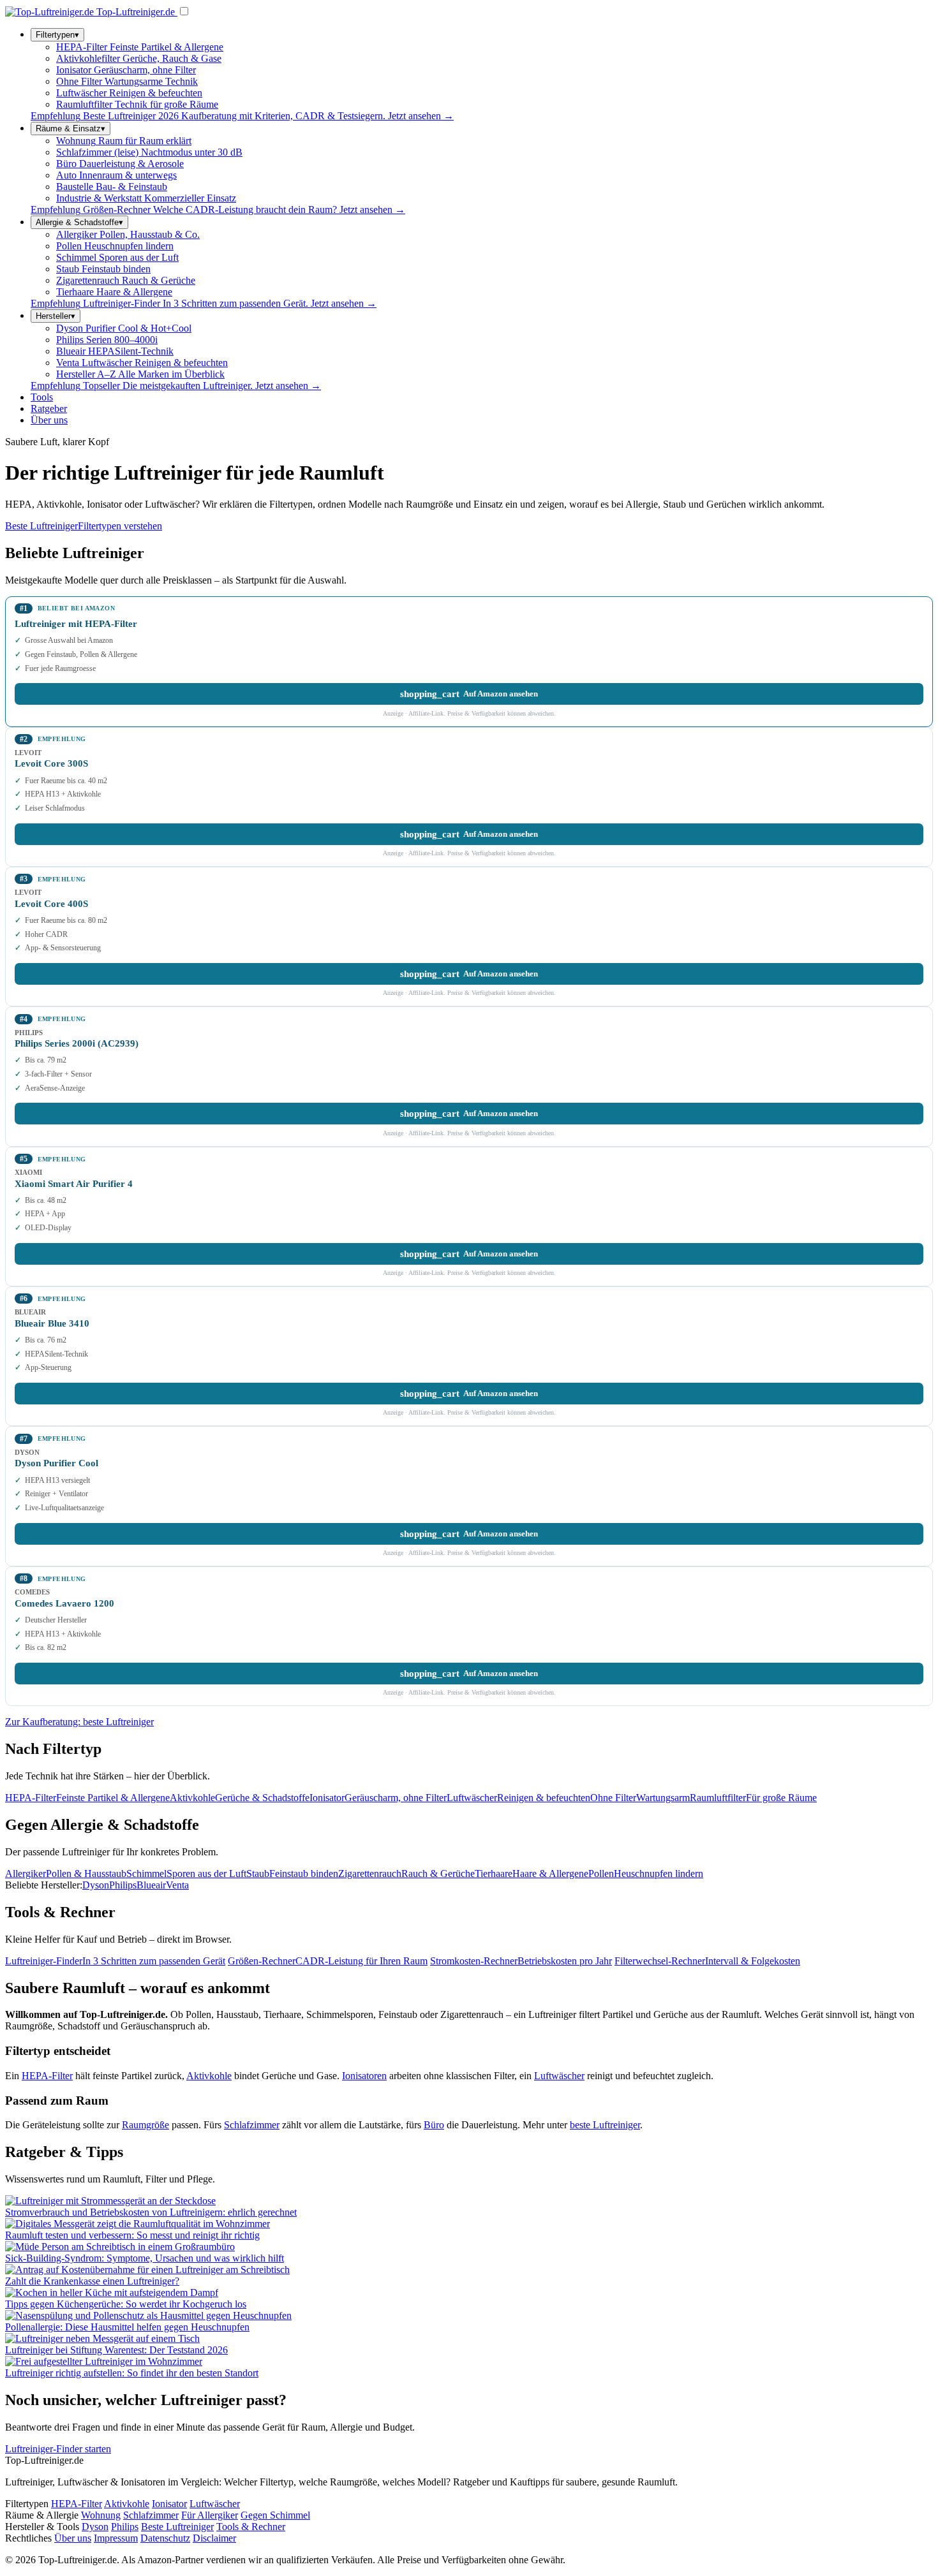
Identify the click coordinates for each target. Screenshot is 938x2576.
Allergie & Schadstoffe (79, 222)
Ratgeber (49, 408)
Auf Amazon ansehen (469, 694)
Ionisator (169, 2504)
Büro (434, 2125)
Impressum (116, 2538)
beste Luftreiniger (605, 2125)
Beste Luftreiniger (41, 526)
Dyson (96, 1885)
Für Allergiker (210, 2515)
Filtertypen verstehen (120, 526)
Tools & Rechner (251, 2527)
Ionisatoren (364, 2076)
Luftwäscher (559, 2076)
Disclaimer (214, 2538)
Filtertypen (57, 35)
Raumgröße (145, 2125)
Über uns (49, 420)
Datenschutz (165, 2538)
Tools (42, 397)
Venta (177, 1885)
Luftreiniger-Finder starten (58, 2449)
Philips (123, 1885)
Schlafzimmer (252, 2125)
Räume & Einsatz (71, 129)
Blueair (151, 1885)
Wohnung (101, 2515)
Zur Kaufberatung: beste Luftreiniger (79, 1722)
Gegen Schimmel (275, 2515)
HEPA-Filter (47, 2076)
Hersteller (56, 316)
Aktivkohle (209, 2076)
